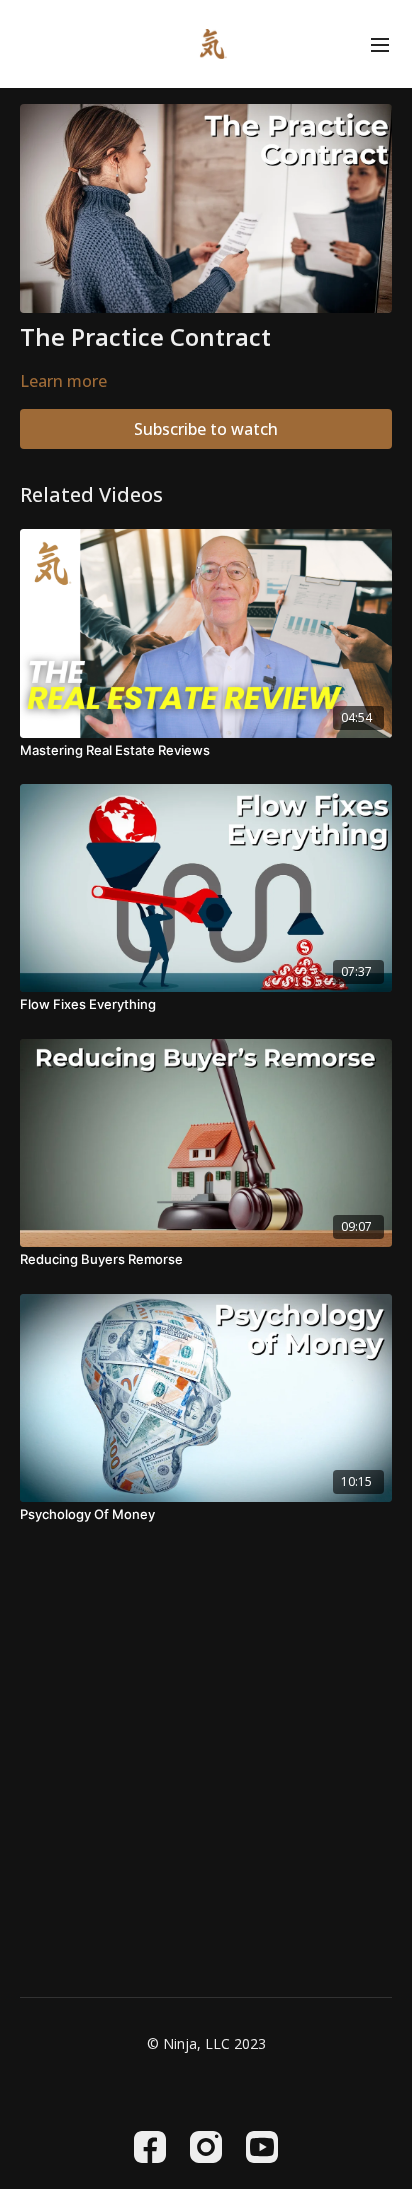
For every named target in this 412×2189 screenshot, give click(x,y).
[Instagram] (206, 2147)
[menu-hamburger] (380, 44)
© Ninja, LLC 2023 (206, 2044)
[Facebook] (150, 2147)
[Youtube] (262, 2147)
